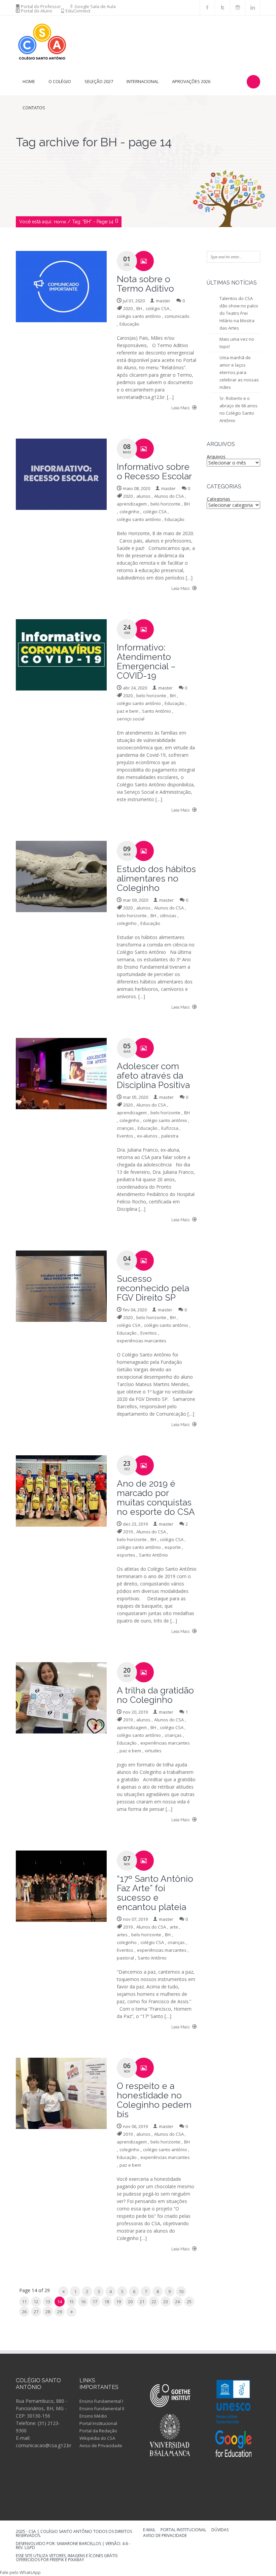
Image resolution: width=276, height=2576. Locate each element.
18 (107, 2302)
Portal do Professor (41, 6)
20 (130, 2302)
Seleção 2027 (99, 81)
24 (177, 2302)
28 (48, 2312)
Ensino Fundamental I (101, 2401)
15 (71, 2302)
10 (181, 2291)
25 (189, 2302)
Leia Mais (181, 408)
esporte (173, 1547)
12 (36, 2302)
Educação (129, 324)
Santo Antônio (157, 711)
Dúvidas (220, 2530)
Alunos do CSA (169, 496)
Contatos (34, 108)
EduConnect (78, 11)
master (163, 301)
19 (118, 2302)
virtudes (153, 1751)
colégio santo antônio (139, 316)
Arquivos (216, 457)
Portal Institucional (98, 2423)
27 (36, 2312)
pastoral (125, 1958)
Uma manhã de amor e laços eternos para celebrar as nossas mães (239, 372)
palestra (170, 1136)
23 (166, 2302)
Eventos (125, 1136)
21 (142, 2302)
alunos (143, 496)
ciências (168, 916)
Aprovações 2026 (191, 81)
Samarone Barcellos (78, 2544)
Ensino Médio (93, 2416)
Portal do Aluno (37, 11)
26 (24, 2312)
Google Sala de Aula (95, 6)
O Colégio (60, 81)
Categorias (218, 499)
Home (29, 81)
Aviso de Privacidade (101, 2446)
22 (154, 2302)
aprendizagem (132, 504)
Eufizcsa (170, 1128)
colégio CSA (158, 308)
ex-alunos (147, 1136)
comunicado (177, 316)
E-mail (149, 2530)
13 (48, 2302)
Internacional (143, 81)
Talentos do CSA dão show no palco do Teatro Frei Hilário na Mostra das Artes (239, 313)
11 (24, 2302)
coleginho (129, 512)
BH (139, 308)
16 (83, 2302)
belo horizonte (165, 504)
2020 (128, 308)
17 (95, 2302)
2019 (128, 1532)
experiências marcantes (142, 1341)
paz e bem (128, 711)
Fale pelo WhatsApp (20, 2572)
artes (122, 1935)
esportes (126, 1555)
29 (60, 2312)
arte (174, 1927)
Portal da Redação (98, 2431)
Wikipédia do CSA (97, 2438)
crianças (125, 1128)
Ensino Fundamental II (102, 2409)
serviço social (131, 719)
